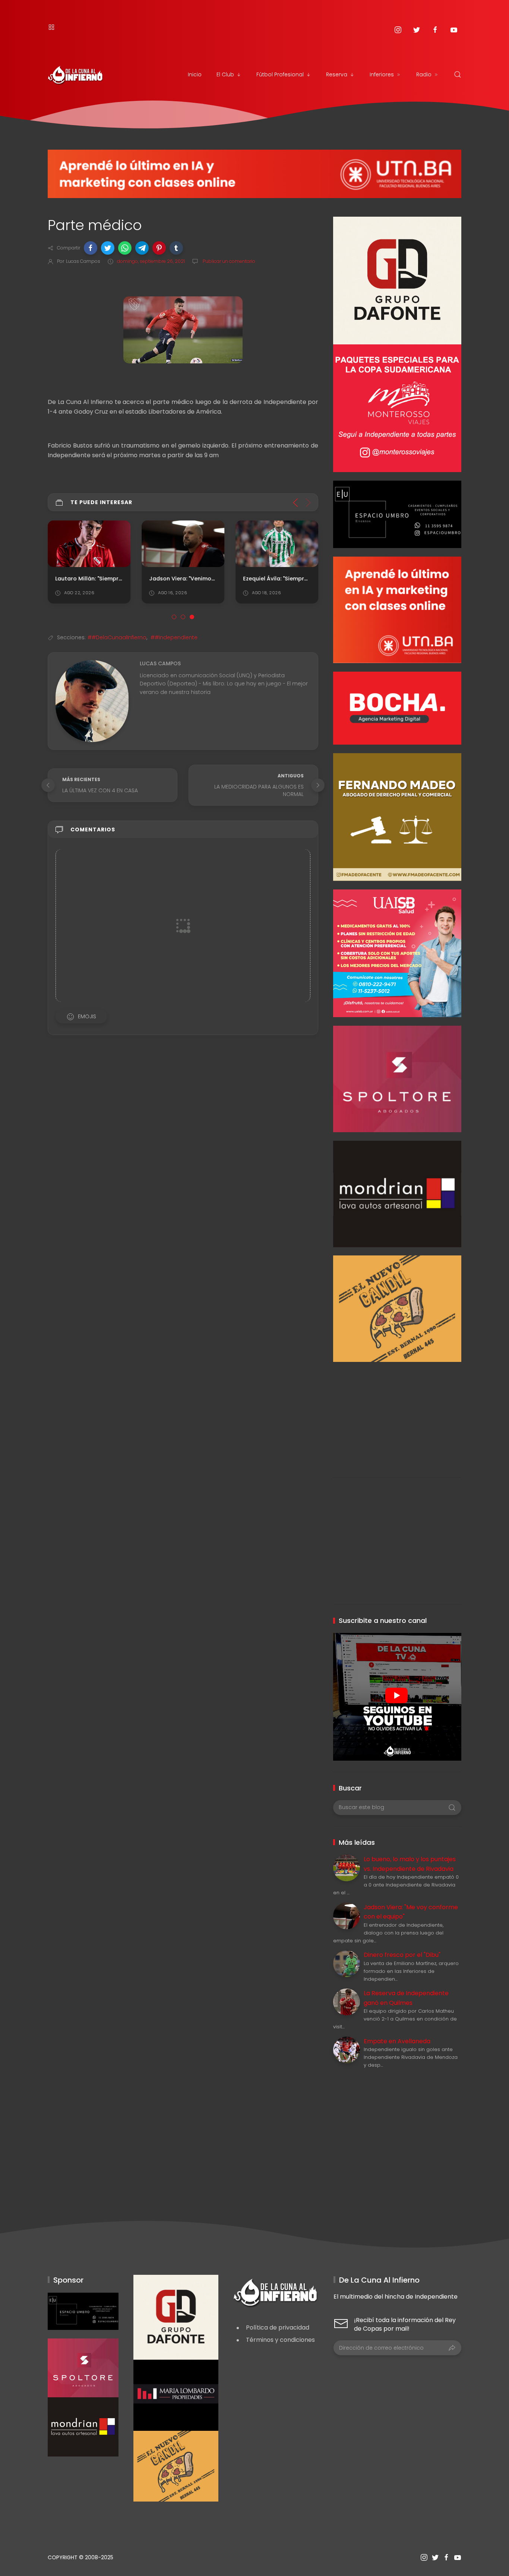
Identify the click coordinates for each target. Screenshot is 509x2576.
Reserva (337, 74)
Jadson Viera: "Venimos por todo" (196, 579)
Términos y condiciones (280, 2340)
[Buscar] (458, 74)
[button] (91, 248)
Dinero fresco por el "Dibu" (402, 1955)
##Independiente (174, 637)
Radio (424, 74)
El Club (225, 74)
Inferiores (382, 74)
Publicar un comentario (228, 261)
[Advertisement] (397, 1414)
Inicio (195, 74)
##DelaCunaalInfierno (117, 637)
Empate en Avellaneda (397, 2041)
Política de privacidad (278, 2327)
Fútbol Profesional (280, 74)
